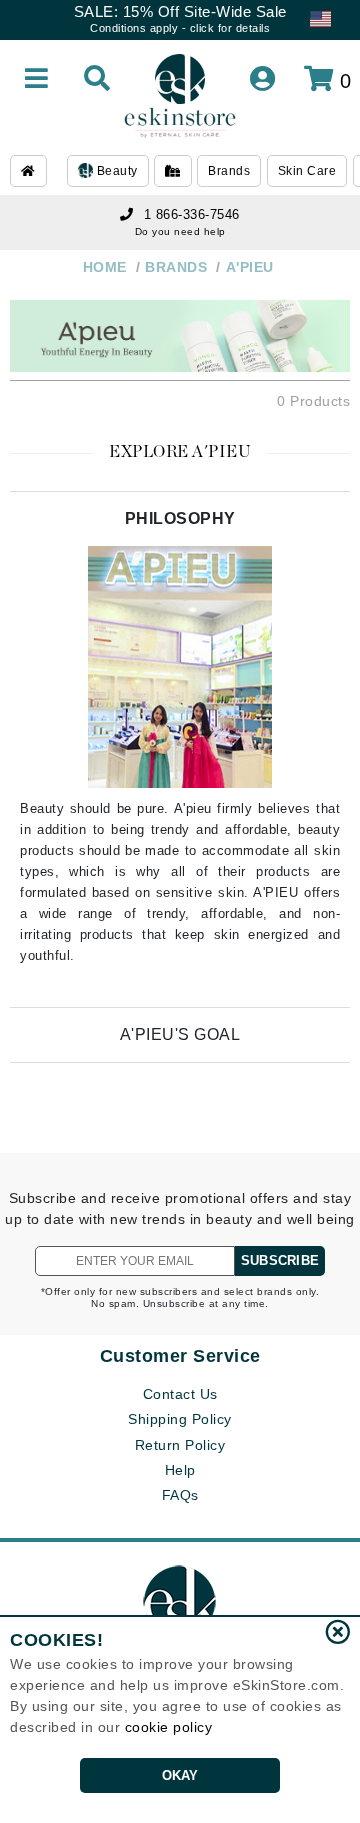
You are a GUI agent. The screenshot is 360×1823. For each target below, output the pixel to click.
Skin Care (307, 171)
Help (180, 1470)
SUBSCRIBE (280, 1260)
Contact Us (180, 1394)
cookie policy (169, 1727)
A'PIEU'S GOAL (180, 1034)
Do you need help (180, 231)
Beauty (115, 171)
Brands (229, 171)
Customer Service (180, 1356)
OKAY (180, 1775)
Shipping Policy (180, 1419)
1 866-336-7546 (192, 214)
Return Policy (180, 1445)
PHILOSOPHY (180, 518)
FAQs (180, 1495)
